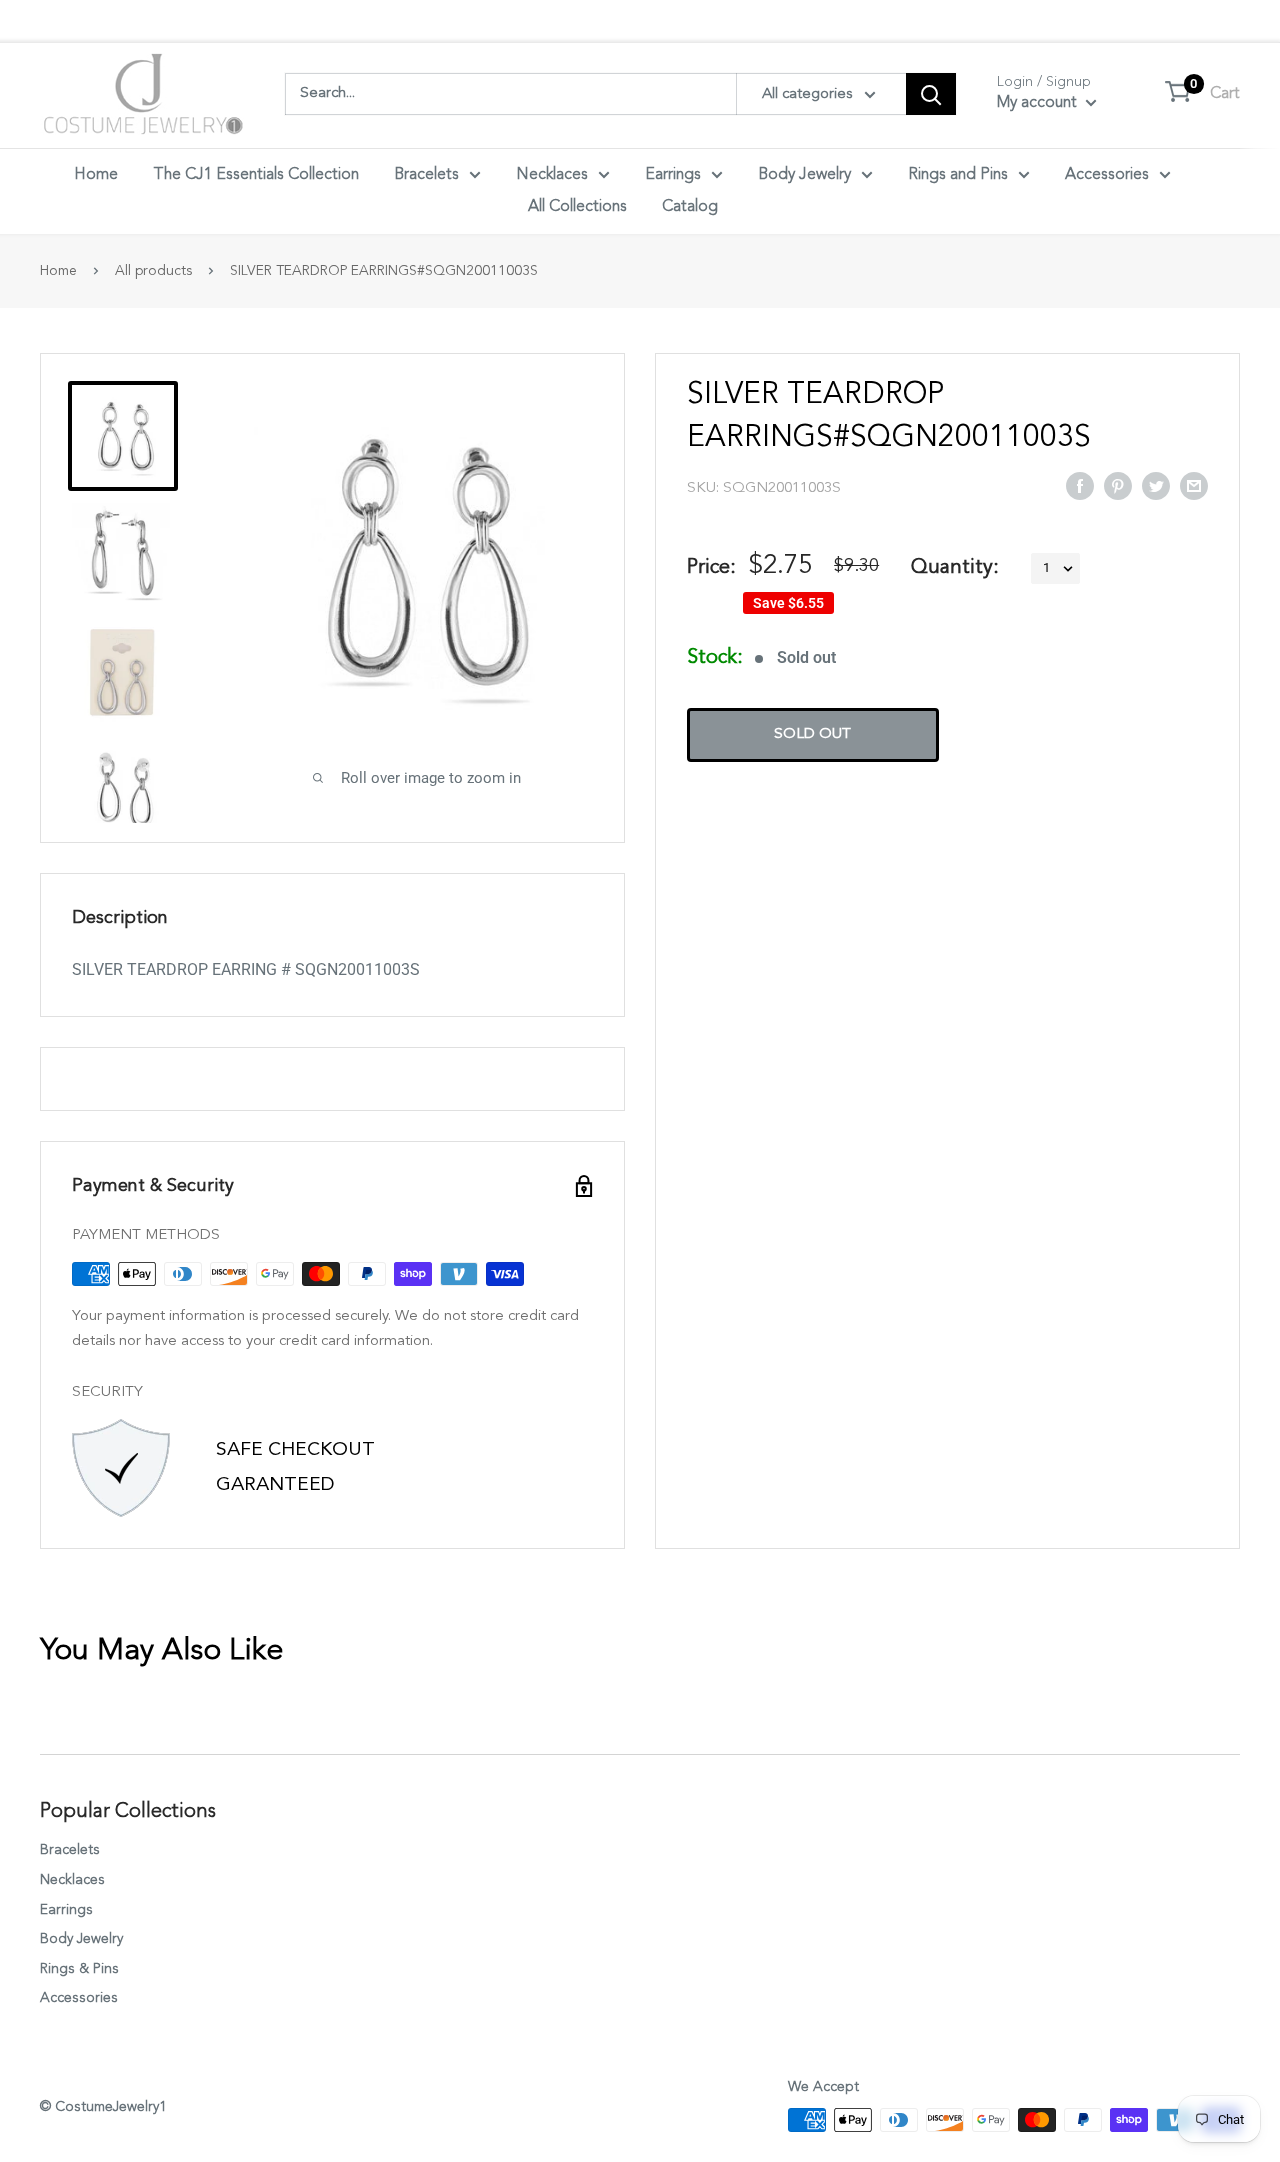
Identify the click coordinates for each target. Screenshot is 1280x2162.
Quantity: (955, 568)
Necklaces (552, 175)
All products (153, 271)
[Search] (931, 94)
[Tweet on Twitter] (1156, 485)
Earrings (673, 175)
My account (1039, 103)
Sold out (812, 735)
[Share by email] (1194, 485)
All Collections (577, 207)
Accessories (1107, 175)
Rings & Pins (79, 1969)
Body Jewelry (804, 175)
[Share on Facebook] (1080, 485)
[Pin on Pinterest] (1118, 485)
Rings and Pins (958, 175)
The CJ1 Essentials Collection (256, 175)
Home (96, 175)
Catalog (690, 207)
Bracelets (426, 175)
